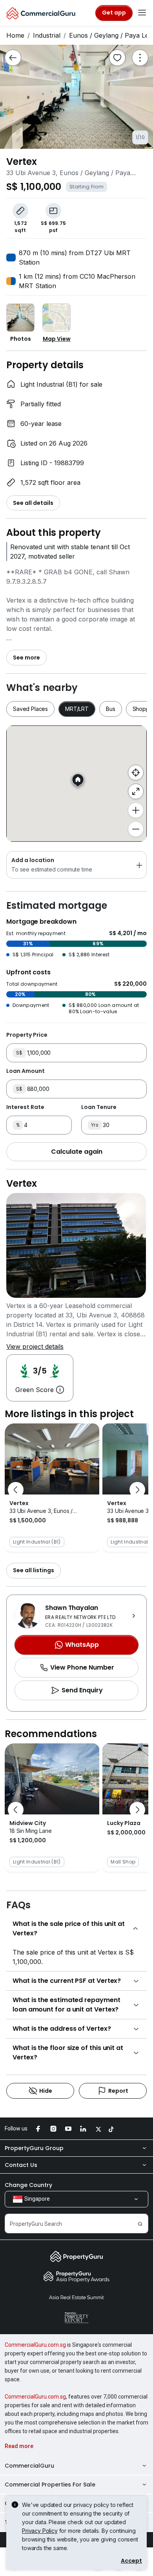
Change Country (28, 2185)
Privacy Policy (40, 2531)
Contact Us (21, 2165)
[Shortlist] (117, 58)
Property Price (27, 1035)
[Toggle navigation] (142, 13)
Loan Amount (25, 1071)
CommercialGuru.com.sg (35, 2345)
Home (15, 35)
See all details (33, 503)
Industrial (47, 35)
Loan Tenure (99, 1107)
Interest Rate (25, 1107)
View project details (35, 1346)
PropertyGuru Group (34, 2148)
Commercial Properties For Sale (50, 2485)
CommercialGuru (29, 2466)
